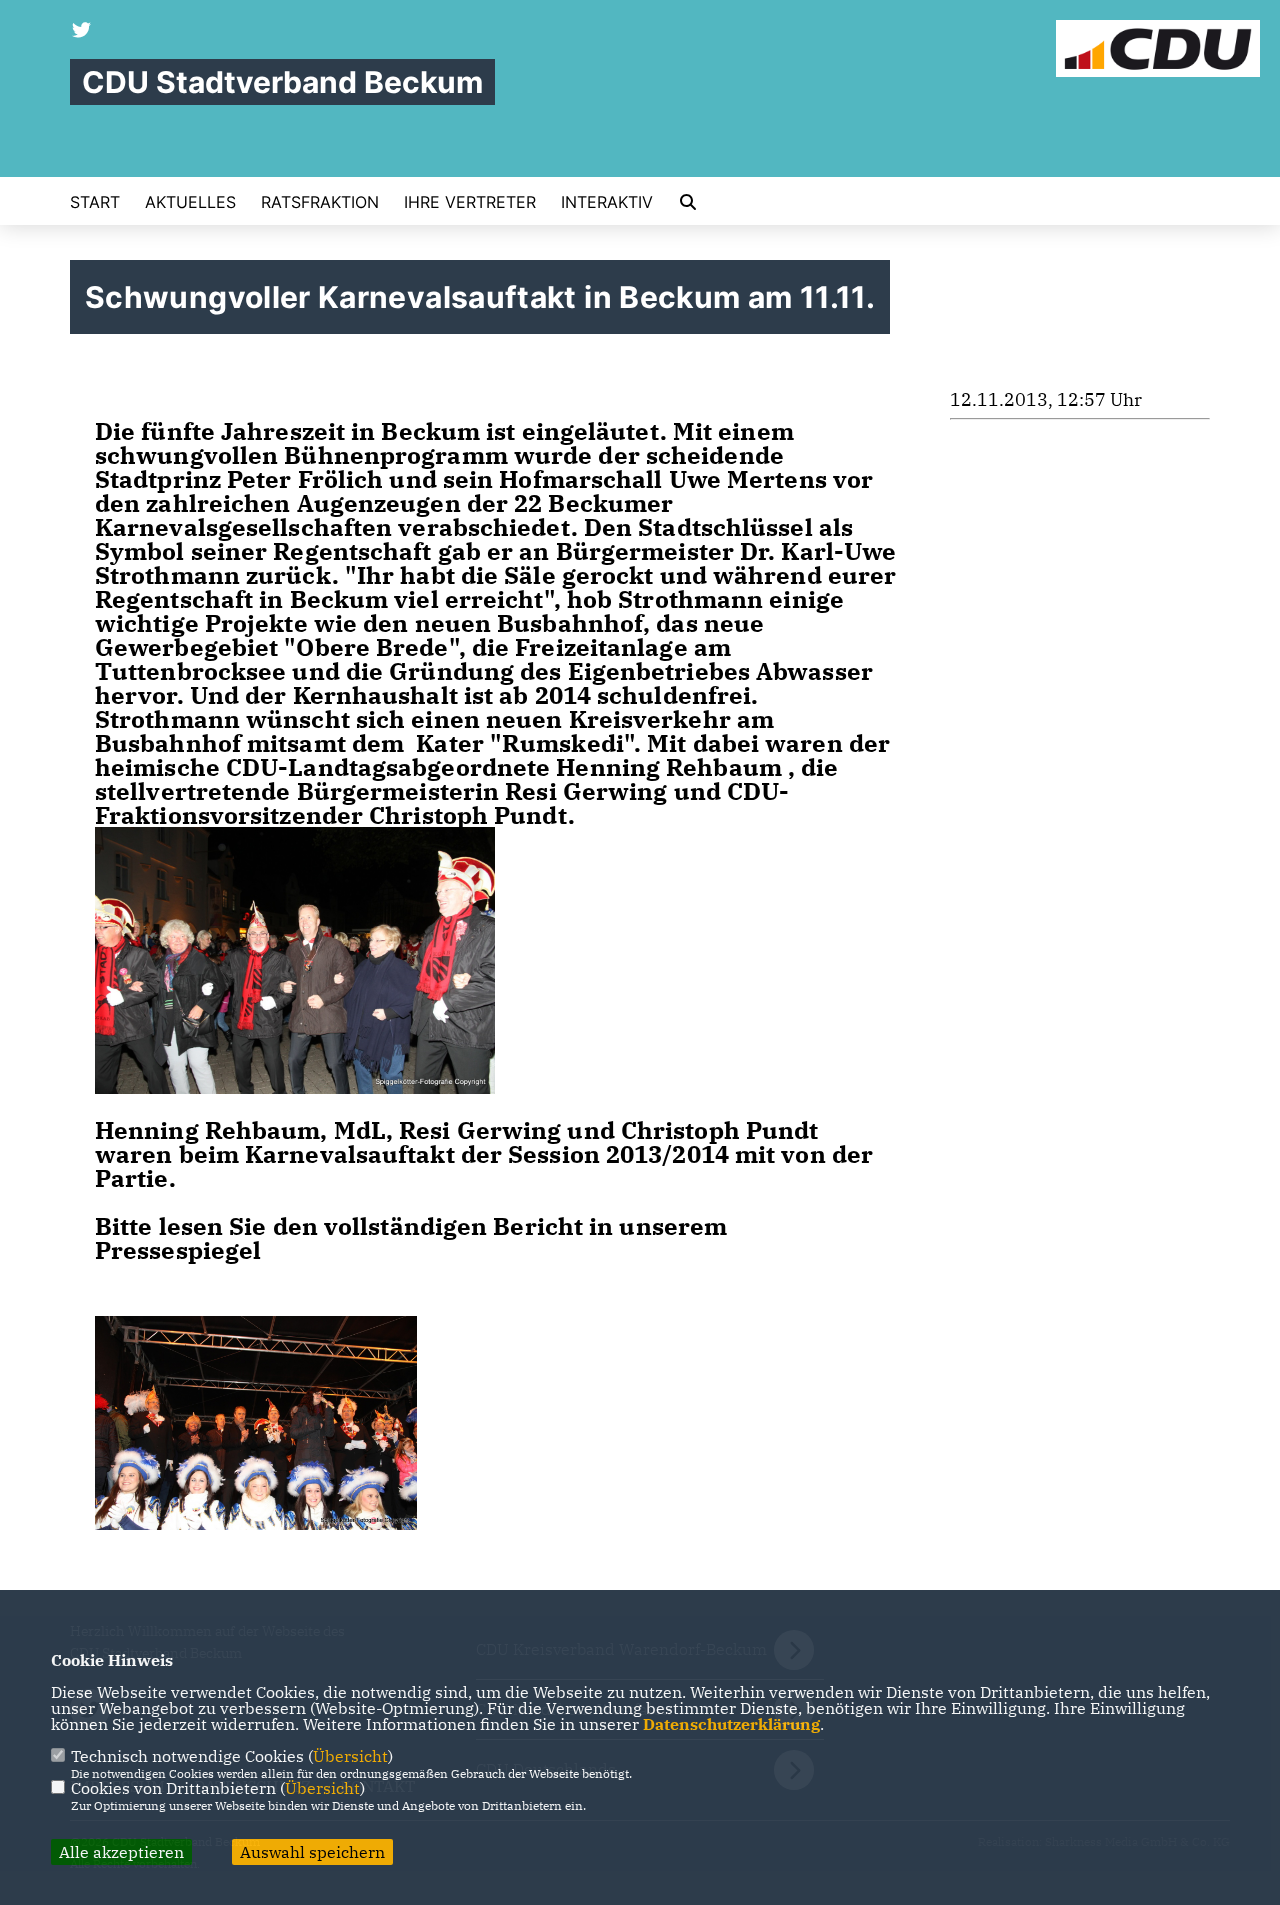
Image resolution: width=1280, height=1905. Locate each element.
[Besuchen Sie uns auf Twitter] (82, 32)
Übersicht (350, 1756)
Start (95, 202)
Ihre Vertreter (470, 202)
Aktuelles (190, 202)
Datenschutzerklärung (731, 1724)
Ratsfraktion (320, 202)
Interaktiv (607, 202)
